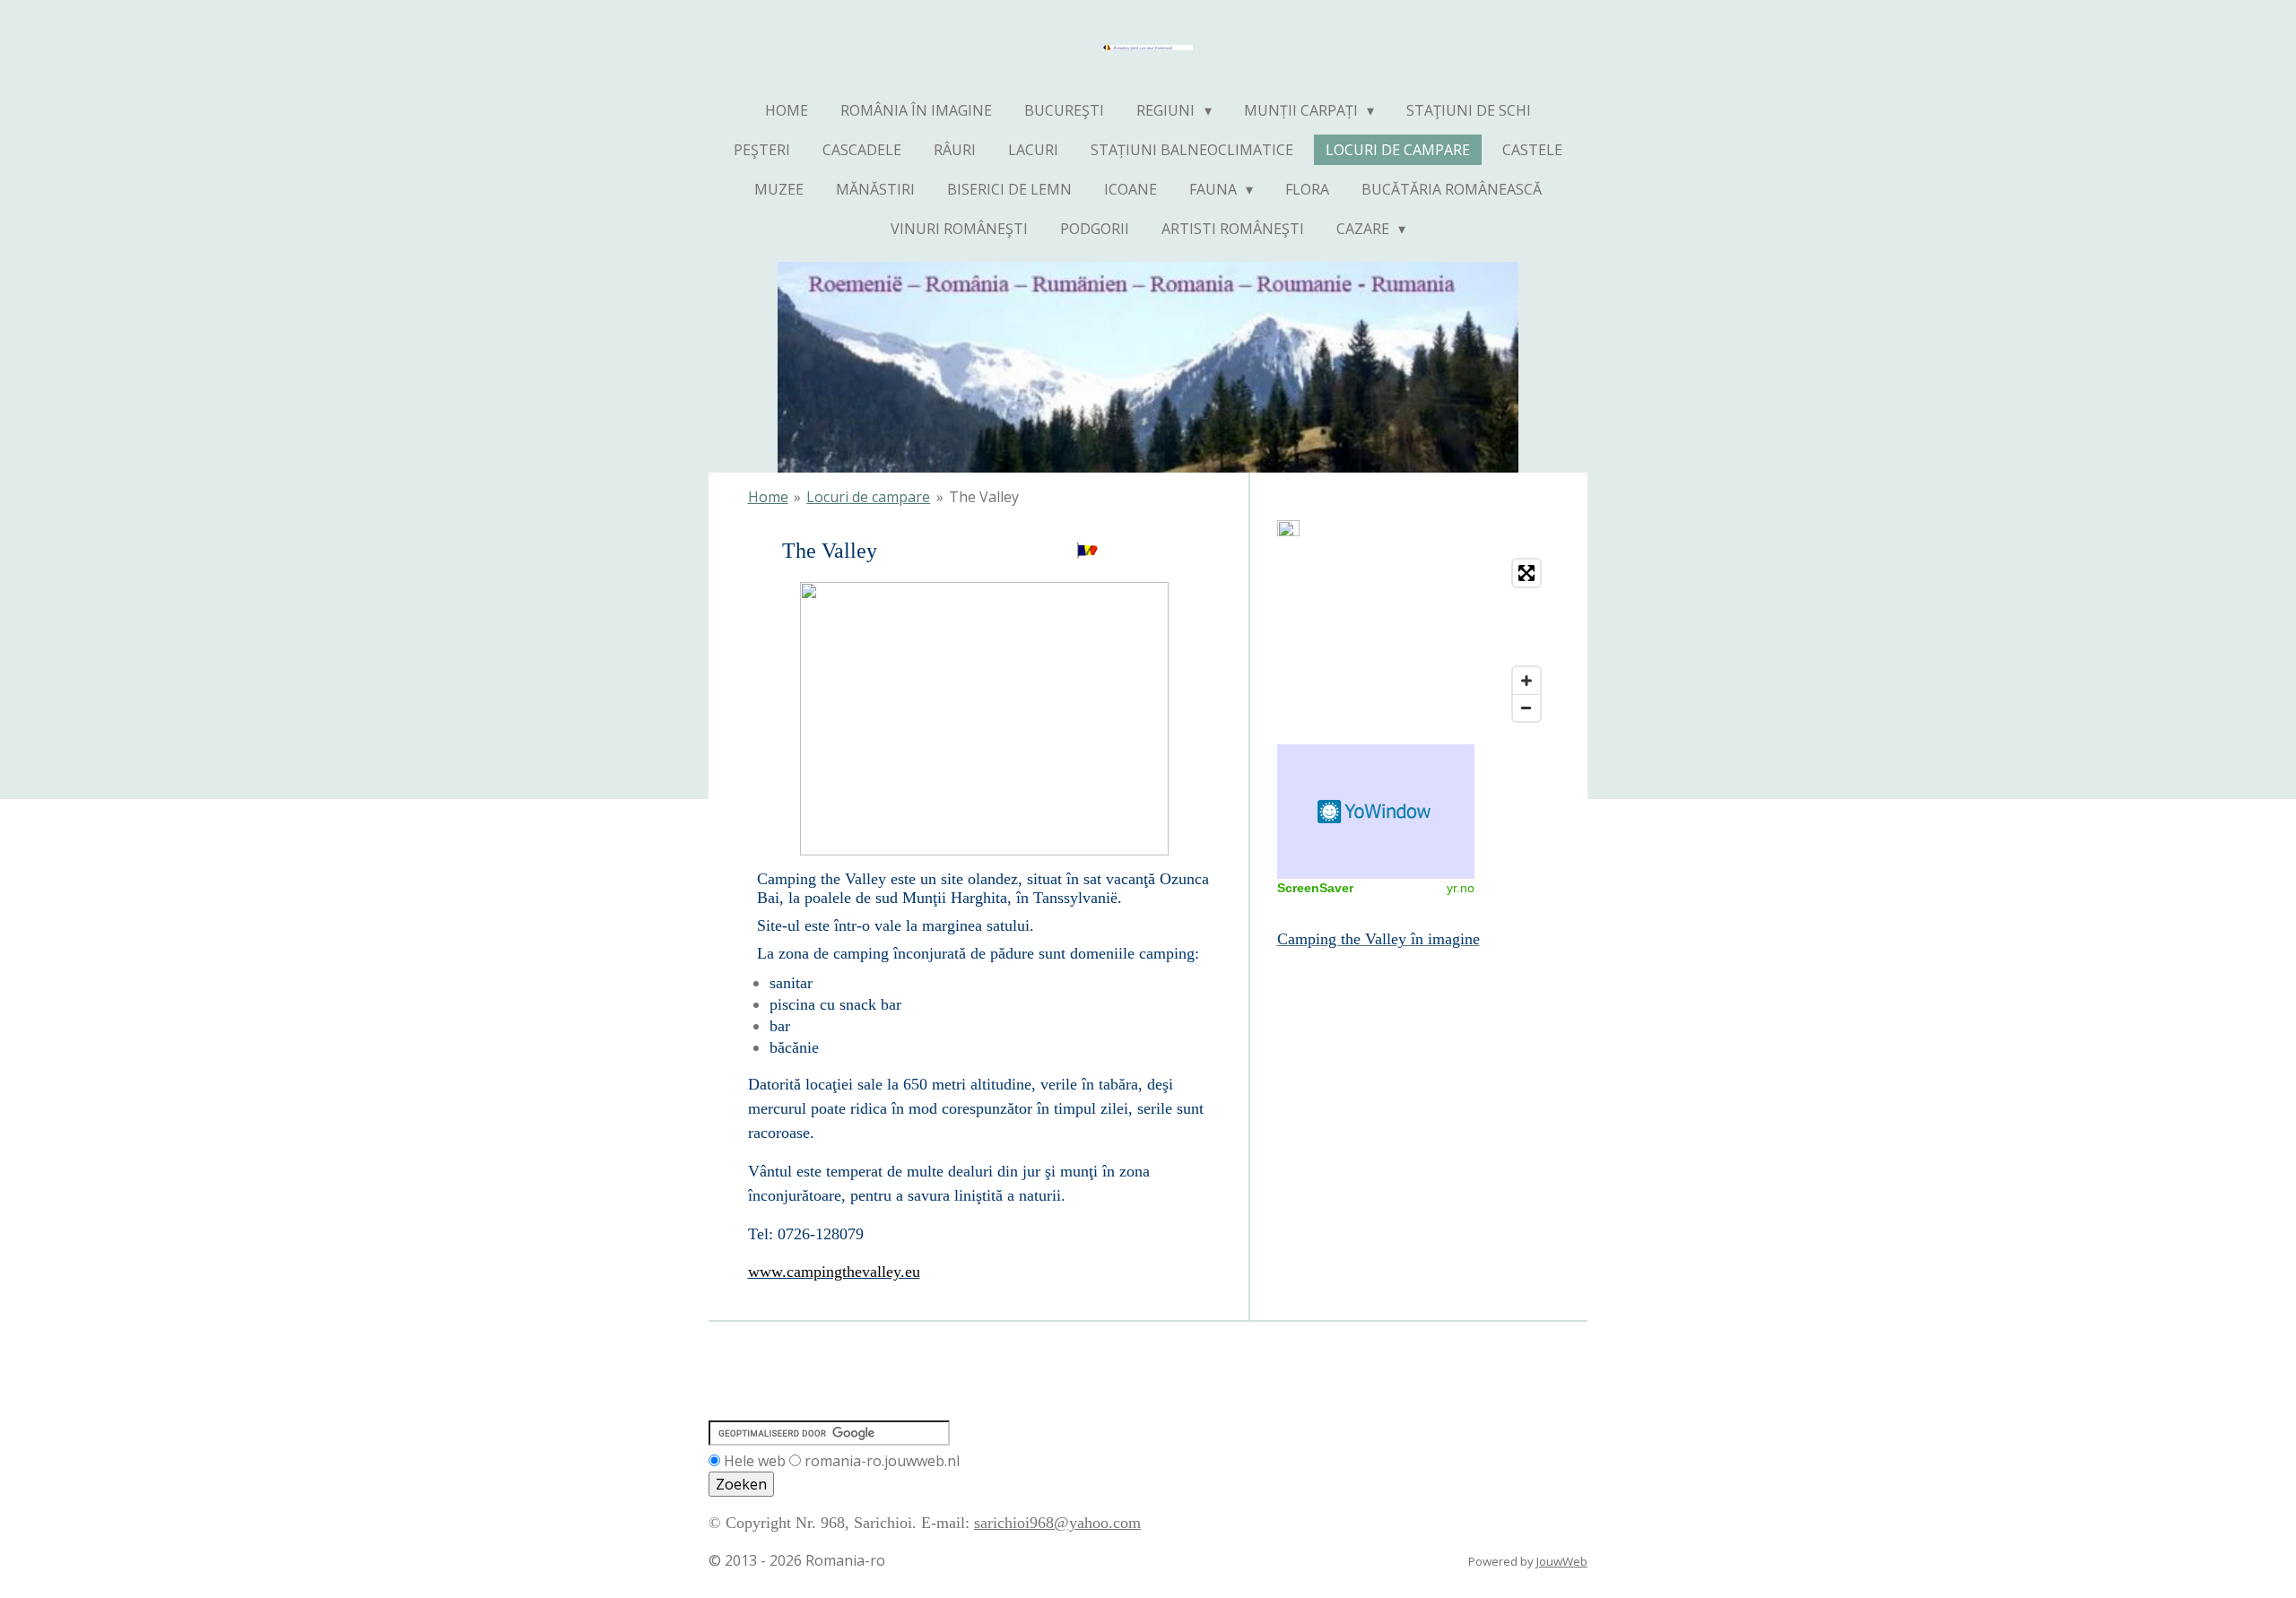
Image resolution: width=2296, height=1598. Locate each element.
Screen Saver (1376, 812)
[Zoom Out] (1526, 708)
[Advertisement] (1358, 1031)
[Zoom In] (1526, 681)
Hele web (755, 1461)
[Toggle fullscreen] (1526, 573)
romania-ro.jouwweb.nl (882, 1461)
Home (768, 497)
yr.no (1461, 888)
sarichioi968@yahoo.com (1057, 1523)
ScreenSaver (1315, 888)
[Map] (1413, 640)
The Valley (984, 497)
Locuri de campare (868, 497)
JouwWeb (1562, 1561)
